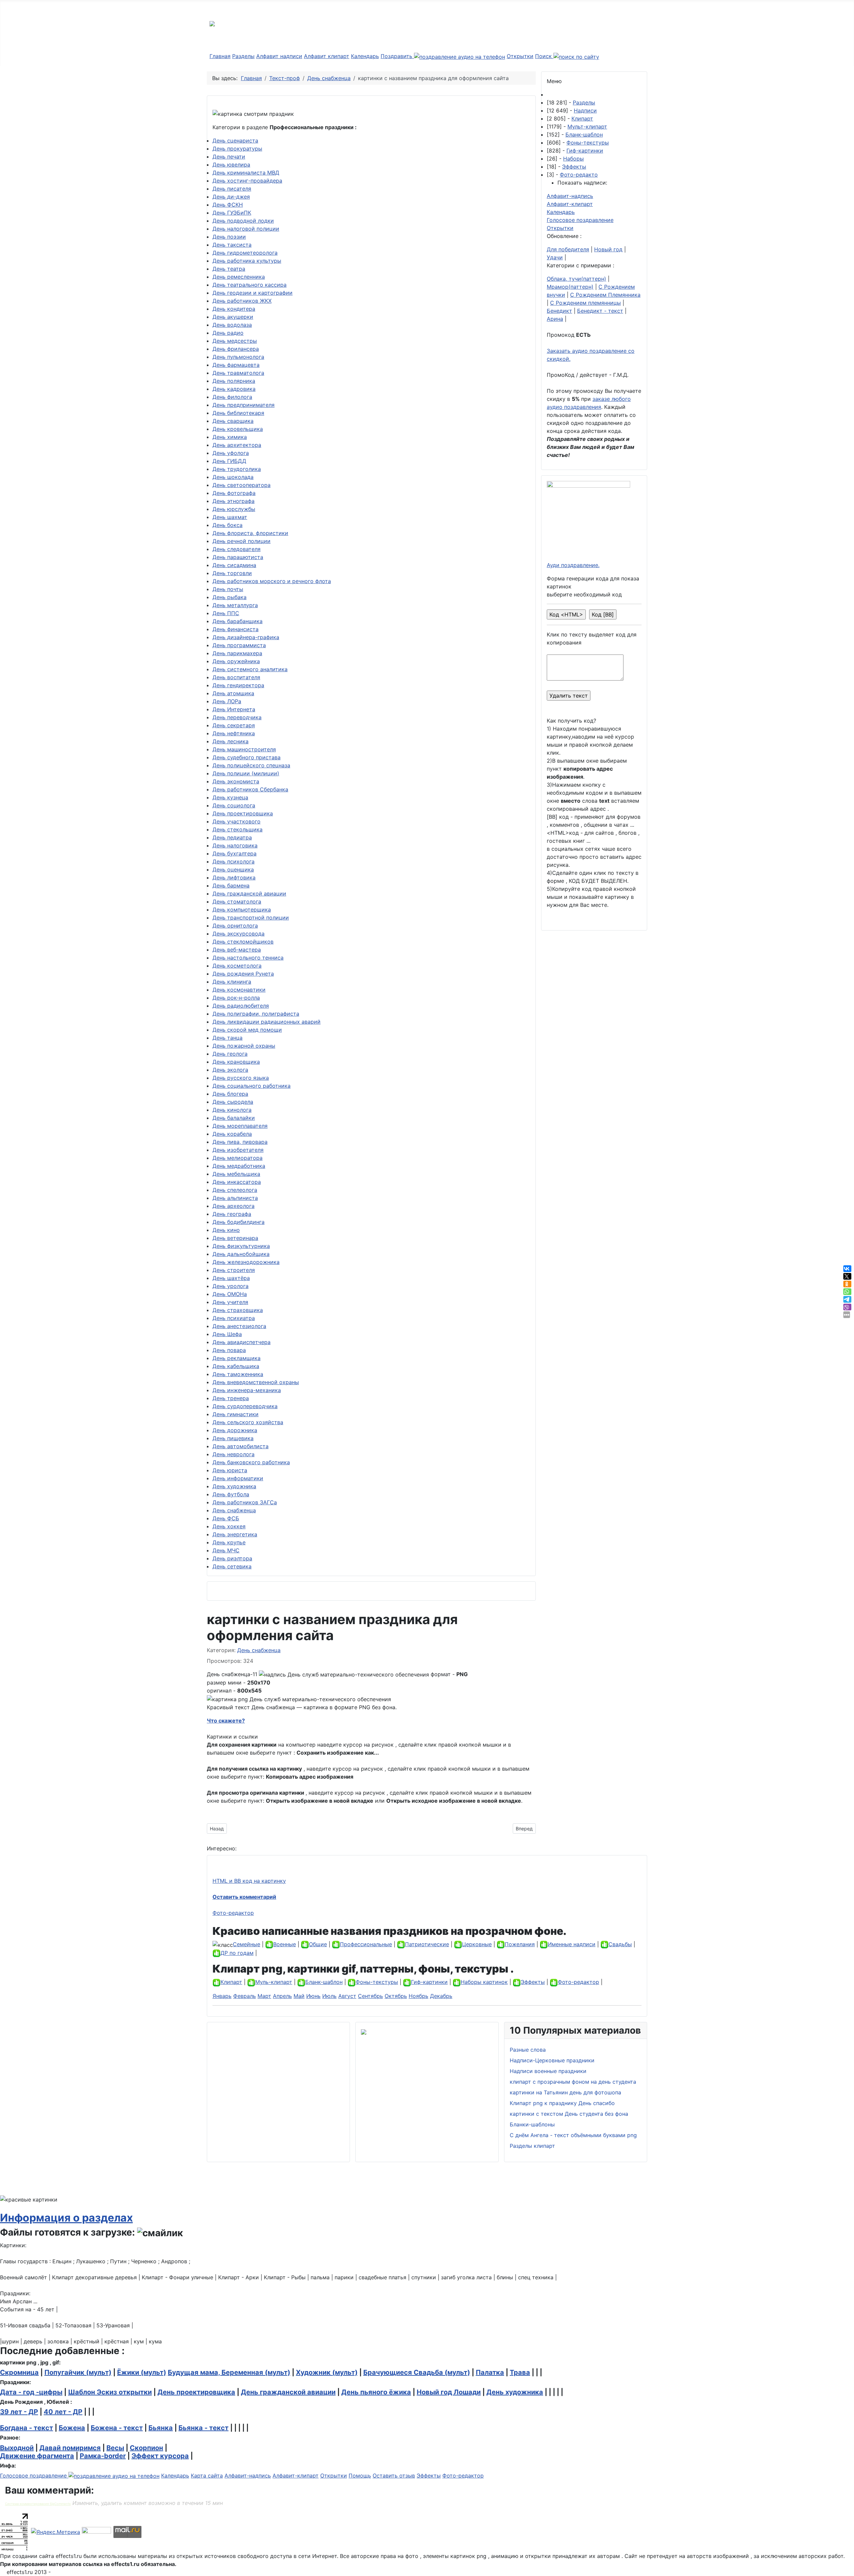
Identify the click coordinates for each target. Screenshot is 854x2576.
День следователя (237, 549)
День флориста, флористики (250, 533)
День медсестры (235, 341)
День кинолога (232, 1110)
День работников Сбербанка (250, 789)
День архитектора (237, 445)
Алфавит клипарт (327, 56)
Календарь (365, 56)
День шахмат (230, 517)
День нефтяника (234, 733)
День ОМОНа (230, 1294)
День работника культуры (247, 261)
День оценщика (233, 869)
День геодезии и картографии (253, 293)
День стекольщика (238, 829)
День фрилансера (236, 349)
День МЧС (226, 1550)
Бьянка (161, 2428)
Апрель (282, 1996)
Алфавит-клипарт (570, 204)
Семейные (247, 1944)
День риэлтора (232, 1558)
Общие (318, 1944)
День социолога (234, 805)
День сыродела (233, 1102)
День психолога (234, 861)
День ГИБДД (229, 461)
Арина (555, 319)
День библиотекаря (238, 413)
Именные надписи (572, 1944)
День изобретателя (238, 1150)
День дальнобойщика (241, 1254)
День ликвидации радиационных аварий (267, 1022)
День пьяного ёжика (376, 2392)
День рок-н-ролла (236, 998)
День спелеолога (235, 1190)
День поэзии (229, 237)
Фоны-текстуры (588, 143)
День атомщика (233, 693)
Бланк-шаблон (584, 135)
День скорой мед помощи (247, 1030)
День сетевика (232, 1566)
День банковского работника (251, 1462)
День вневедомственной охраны (256, 1382)
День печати (229, 157)
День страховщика (238, 1310)
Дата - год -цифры (31, 2392)
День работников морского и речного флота (272, 581)
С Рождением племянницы (585, 303)
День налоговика (235, 845)
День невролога (234, 1454)
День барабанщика (238, 621)
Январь (222, 1996)
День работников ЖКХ (242, 301)
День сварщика (233, 421)
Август (347, 1996)
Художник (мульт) (327, 2372)
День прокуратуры (237, 149)
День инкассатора (237, 1182)
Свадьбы (620, 1944)
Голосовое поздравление (580, 220)
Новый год (608, 249)
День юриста (230, 1470)
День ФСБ (226, 1518)
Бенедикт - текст (600, 311)
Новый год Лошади (449, 2392)
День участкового (237, 821)
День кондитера (234, 309)
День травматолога (238, 373)
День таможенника (238, 1374)
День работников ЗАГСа (245, 1502)
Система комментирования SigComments (38, 2504)
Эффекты (574, 167)
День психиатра (234, 1318)
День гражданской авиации (249, 893)
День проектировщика (243, 813)
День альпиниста (235, 1198)
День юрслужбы (234, 509)
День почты (228, 589)
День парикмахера (237, 653)
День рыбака (230, 597)
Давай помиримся (70, 2448)
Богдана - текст (27, 2428)
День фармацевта (236, 365)
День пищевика (233, 1438)
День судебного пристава (247, 757)
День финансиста (236, 629)
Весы (115, 2448)
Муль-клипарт (274, 1982)
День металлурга (235, 605)
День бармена (231, 885)
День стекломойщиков (243, 942)
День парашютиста (238, 557)
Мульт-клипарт (587, 126)
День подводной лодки (243, 221)
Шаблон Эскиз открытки (110, 2392)
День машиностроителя (244, 749)
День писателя (232, 189)
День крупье (229, 1542)
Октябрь (396, 1996)
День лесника (231, 741)
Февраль (245, 1996)
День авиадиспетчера (242, 1342)
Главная (220, 56)
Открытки (520, 56)
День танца (228, 1038)
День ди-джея (231, 197)
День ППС (226, 613)
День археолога (234, 1206)
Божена (72, 2428)
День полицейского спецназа (251, 765)
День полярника (234, 381)
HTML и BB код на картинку (249, 1881)
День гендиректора (238, 685)
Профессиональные (366, 1944)
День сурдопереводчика (245, 1406)
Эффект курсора (160, 2456)
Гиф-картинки (585, 151)
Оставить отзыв (394, 2476)
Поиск (544, 56)
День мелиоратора (238, 1158)
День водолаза (232, 325)
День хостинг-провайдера (247, 181)
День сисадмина (234, 565)
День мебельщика (236, 1174)
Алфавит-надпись (570, 196)
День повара (229, 1350)
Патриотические (427, 1944)
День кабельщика (236, 1366)
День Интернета (234, 709)
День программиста (239, 645)
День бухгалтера (235, 853)
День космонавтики (239, 990)
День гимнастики (236, 1414)
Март (264, 1996)
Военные (285, 1944)
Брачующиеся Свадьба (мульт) (417, 2372)
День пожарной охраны (244, 1046)
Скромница (19, 2372)
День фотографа (234, 493)
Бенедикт (559, 311)
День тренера (231, 1398)
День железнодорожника (246, 1262)
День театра (229, 269)
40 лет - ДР (63, 2412)
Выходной (17, 2448)
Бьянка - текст (203, 2428)
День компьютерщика (242, 910)
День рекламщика (237, 1358)
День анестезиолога (239, 1326)
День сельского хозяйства (248, 1422)
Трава (520, 2372)
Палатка (490, 2372)
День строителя (234, 1270)
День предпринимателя (244, 405)
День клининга (232, 982)
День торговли (232, 573)
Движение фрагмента (37, 2456)
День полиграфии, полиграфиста (256, 1014)
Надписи (585, 110)
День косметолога (237, 966)
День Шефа (227, 1334)
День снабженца (234, 1510)
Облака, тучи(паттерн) (576, 279)
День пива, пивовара (240, 1142)
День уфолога (231, 453)
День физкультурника (241, 1246)
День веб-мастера (237, 950)
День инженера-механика (247, 1390)
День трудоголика (237, 469)
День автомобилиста (241, 1446)
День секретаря (234, 725)
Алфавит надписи (279, 56)
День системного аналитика (250, 669)
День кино (226, 1230)
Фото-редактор (233, 1913)
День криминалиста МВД (246, 173)
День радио (228, 333)
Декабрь (441, 1996)
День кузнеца (230, 797)
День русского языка (241, 1078)
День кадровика (234, 389)
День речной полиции (242, 541)
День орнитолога (235, 926)
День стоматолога (237, 901)
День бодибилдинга (239, 1222)
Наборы (573, 159)
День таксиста (232, 245)
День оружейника (236, 661)
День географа (232, 1214)
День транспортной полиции (251, 918)
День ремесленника (239, 277)
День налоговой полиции (246, 229)
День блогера (230, 1094)
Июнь (313, 1996)
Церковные (477, 1944)
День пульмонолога (238, 357)
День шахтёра (231, 1278)
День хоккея (229, 1526)
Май (299, 1996)
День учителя (230, 1302)
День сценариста (235, 141)
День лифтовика (234, 877)
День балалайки (234, 1118)
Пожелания (520, 1944)
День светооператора (242, 485)
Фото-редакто (579, 175)
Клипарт (582, 118)
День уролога (231, 1286)
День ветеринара (235, 1238)
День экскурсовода (239, 934)
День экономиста (236, 781)
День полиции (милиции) (246, 773)
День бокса (228, 525)
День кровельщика (238, 429)
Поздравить (397, 56)
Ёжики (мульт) (142, 2372)
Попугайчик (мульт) (78, 2372)
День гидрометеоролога (245, 253)
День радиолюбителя (241, 1006)
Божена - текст (117, 2428)
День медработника (239, 1166)
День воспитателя (236, 677)
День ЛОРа (227, 701)
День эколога (230, 1070)
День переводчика (237, 717)
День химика (230, 437)
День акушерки (233, 317)
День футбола (231, 1494)
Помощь (360, 2476)
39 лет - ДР (19, 2412)
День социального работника (252, 1086)
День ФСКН (228, 205)
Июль (329, 1996)
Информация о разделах (66, 2218)
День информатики (238, 1478)
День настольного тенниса (248, 958)
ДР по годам (237, 1953)
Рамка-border (103, 2456)
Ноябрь (418, 1996)
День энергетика (235, 1534)
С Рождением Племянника (605, 295)
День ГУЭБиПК (232, 213)
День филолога (232, 397)
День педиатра (232, 837)
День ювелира (231, 165)
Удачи (555, 257)
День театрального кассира (250, 285)
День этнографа (234, 501)
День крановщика (236, 1062)
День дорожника (235, 1430)
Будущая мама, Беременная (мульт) (229, 2372)
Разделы (243, 56)
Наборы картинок (484, 1982)
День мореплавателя (240, 1126)
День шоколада (233, 477)
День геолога (230, 1054)
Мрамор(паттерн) (570, 287)
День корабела (232, 1134)
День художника (234, 1486)
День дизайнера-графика (246, 637)
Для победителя (568, 249)
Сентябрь (370, 1996)
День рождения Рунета (243, 974)
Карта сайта (207, 2476)
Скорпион (146, 2448)
